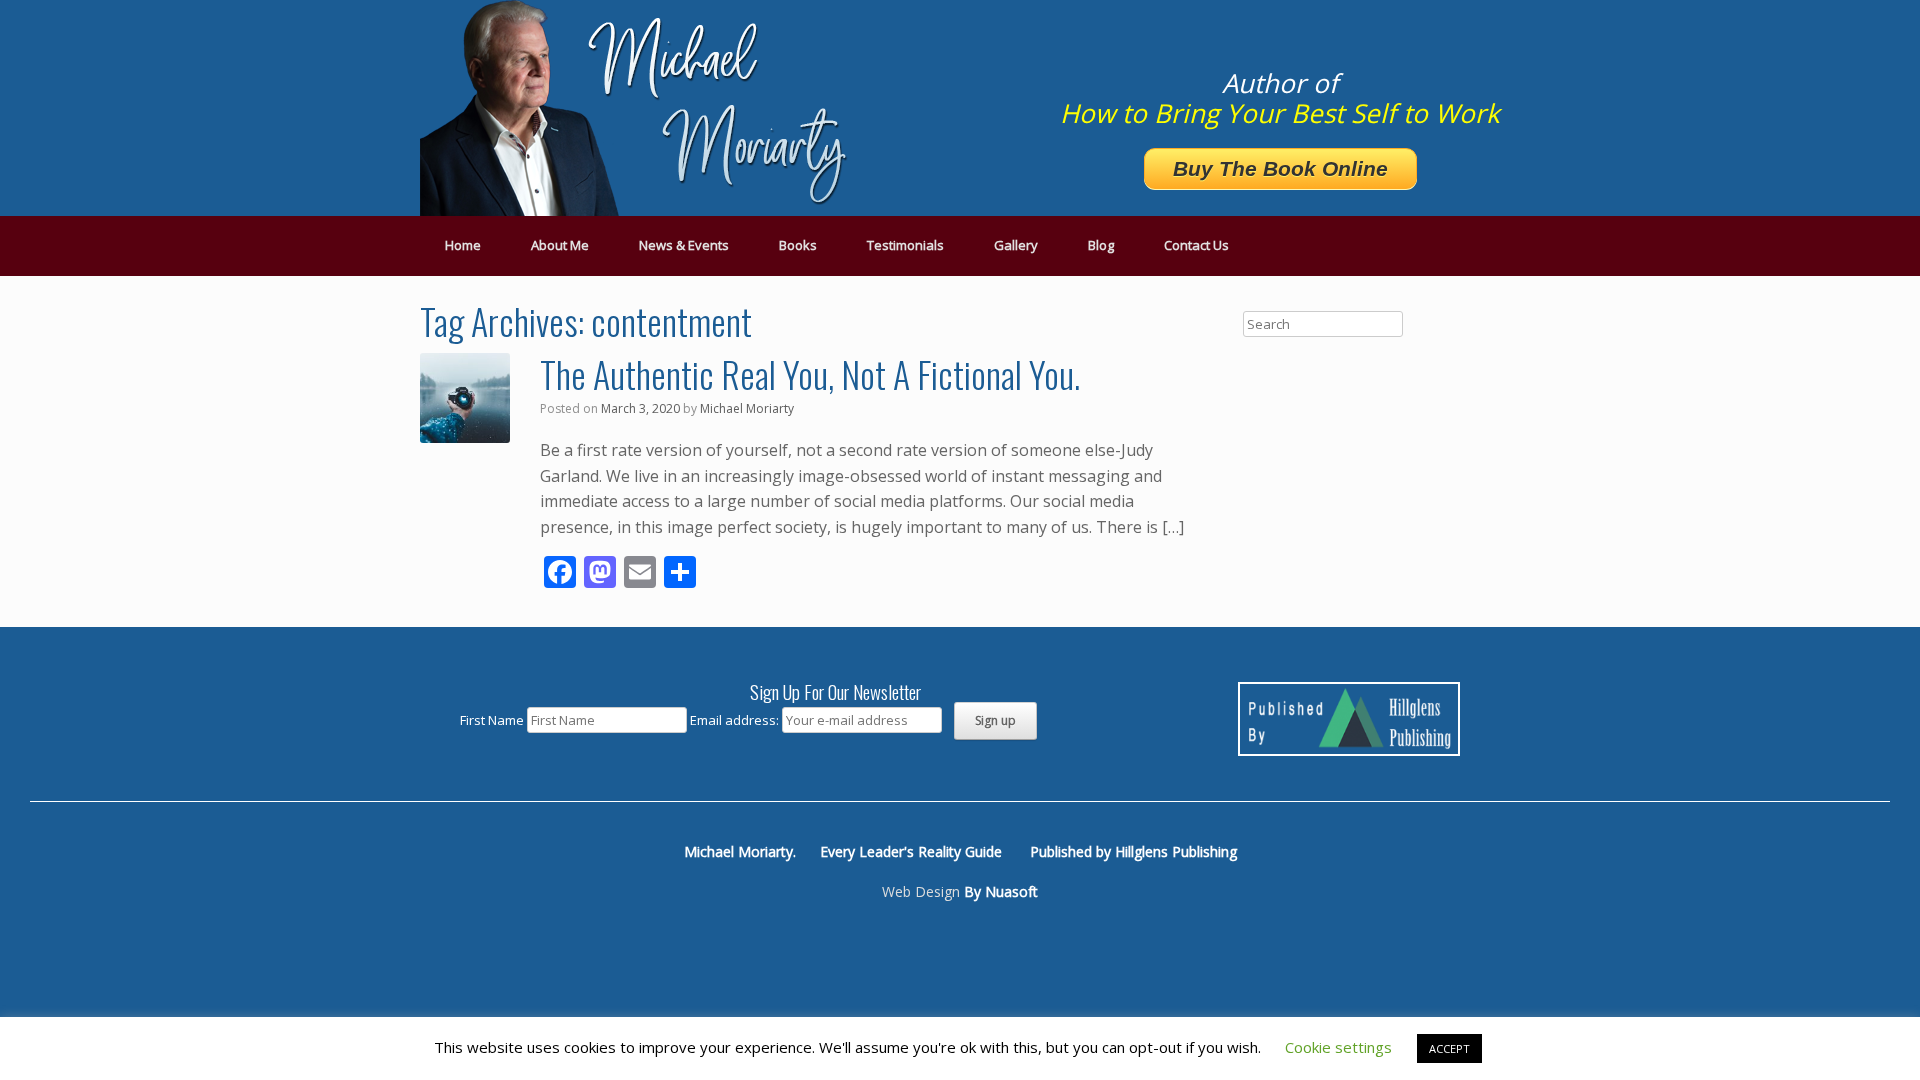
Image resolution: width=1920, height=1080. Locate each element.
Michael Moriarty (747, 408)
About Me (560, 245)
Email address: (736, 720)
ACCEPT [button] (1449, 1048)
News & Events (684, 245)
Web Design (921, 891)
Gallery (1016, 245)
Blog (1101, 245)
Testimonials (905, 245)
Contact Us (1196, 245)
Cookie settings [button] (1338, 1047)
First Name (492, 720)
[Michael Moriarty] (640, 108)
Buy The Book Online (1280, 168)
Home (463, 245)
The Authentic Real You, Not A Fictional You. (810, 373)
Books (798, 245)
